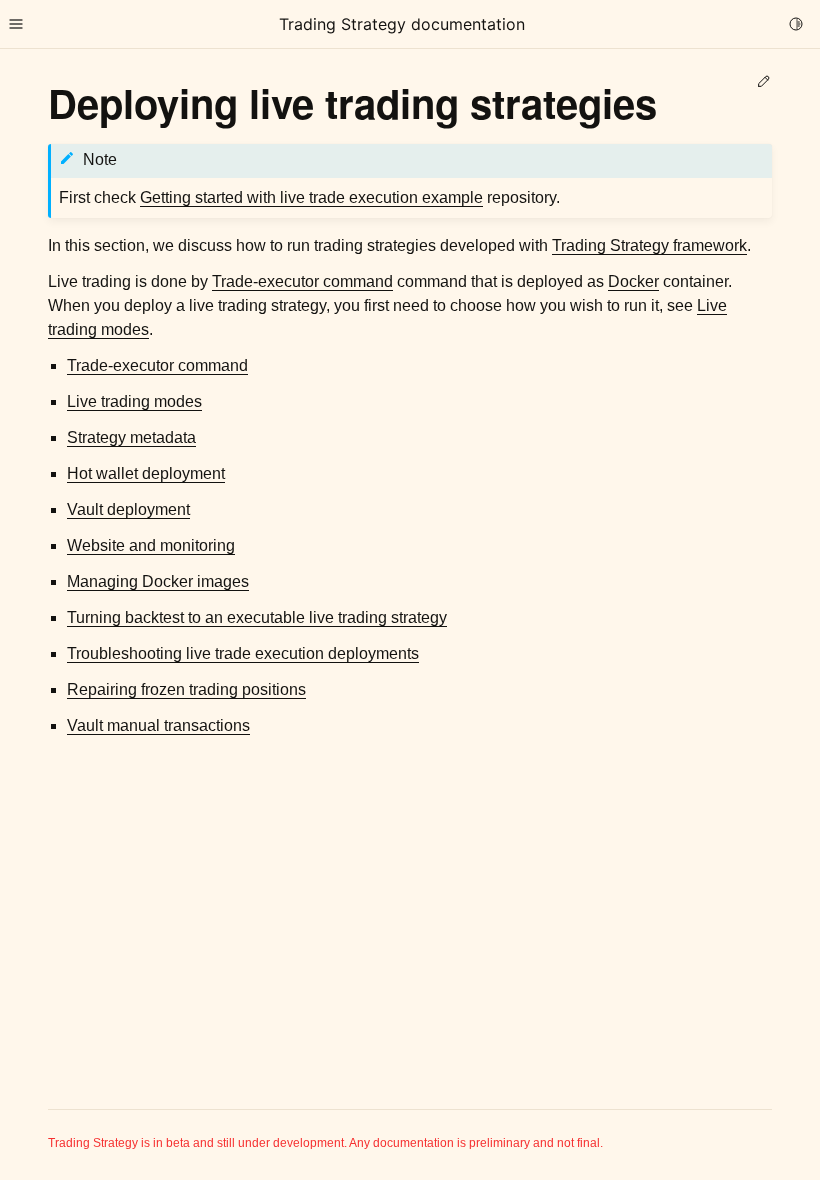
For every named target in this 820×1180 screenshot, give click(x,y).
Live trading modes (134, 401)
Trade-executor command (157, 365)
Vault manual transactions (158, 725)
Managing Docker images (158, 581)
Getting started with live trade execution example (311, 197)
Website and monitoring (151, 545)
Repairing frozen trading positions (186, 689)
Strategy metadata (131, 437)
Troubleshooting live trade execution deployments (243, 653)
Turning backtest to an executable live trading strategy (257, 617)
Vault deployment (128, 509)
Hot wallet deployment (146, 473)
